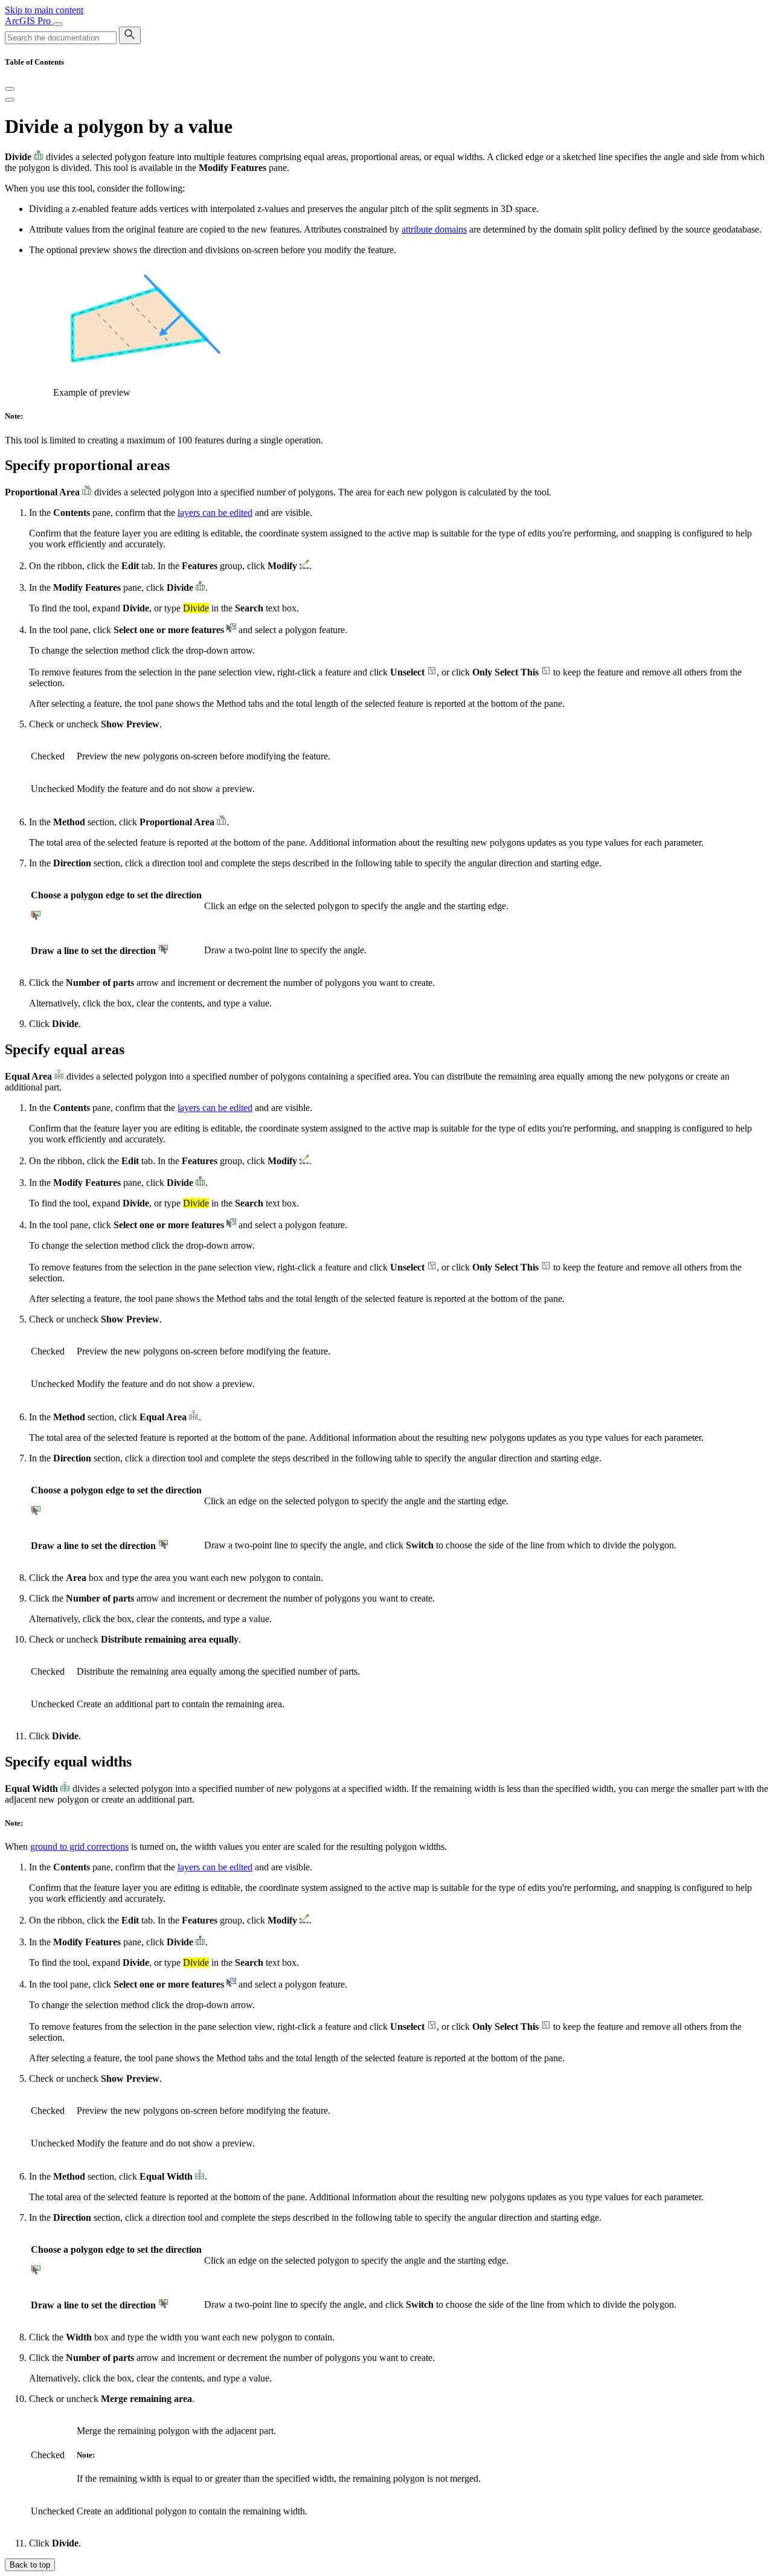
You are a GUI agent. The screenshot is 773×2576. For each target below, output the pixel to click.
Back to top (30, 2565)
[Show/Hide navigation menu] (58, 24)
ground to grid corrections (79, 1847)
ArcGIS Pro (29, 21)
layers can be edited (215, 513)
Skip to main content (44, 10)
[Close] (10, 89)
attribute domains (434, 229)
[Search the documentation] (130, 35)
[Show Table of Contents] (10, 100)
